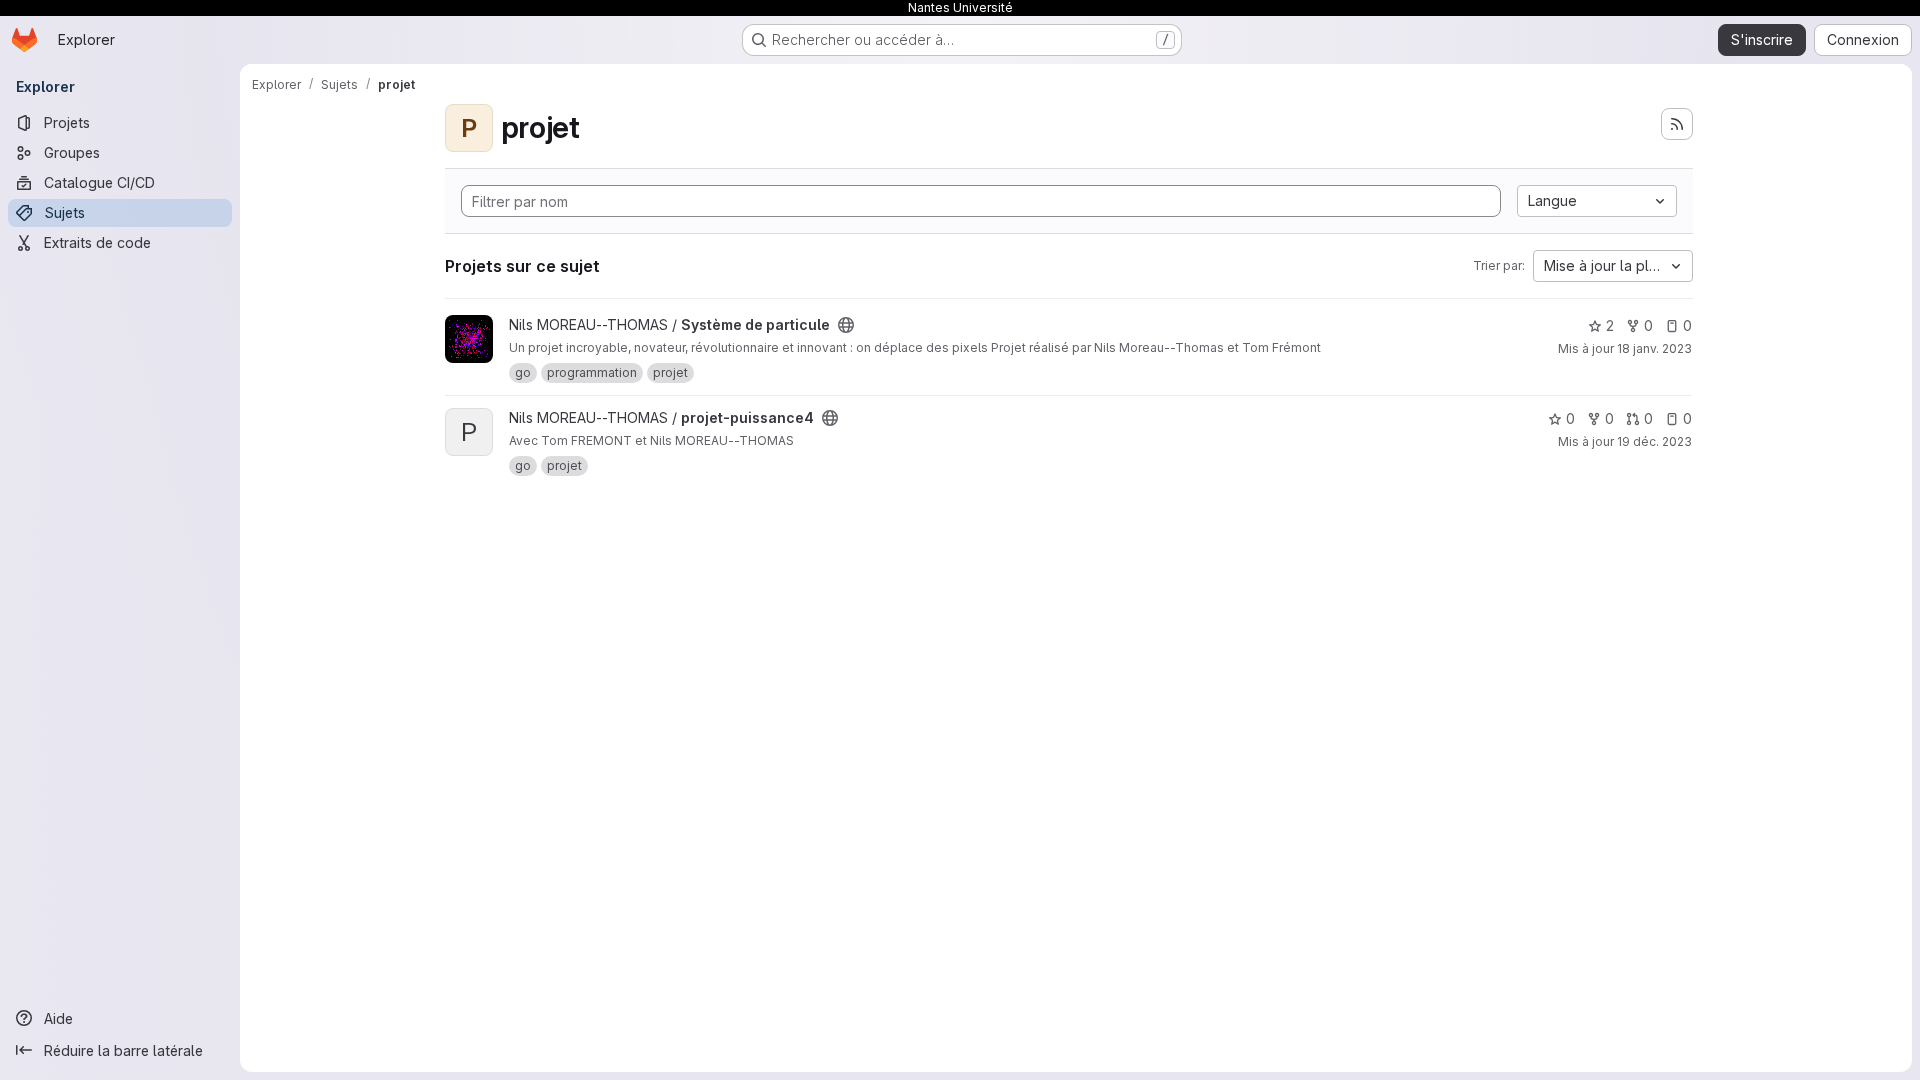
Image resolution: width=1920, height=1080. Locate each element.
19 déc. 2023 (1654, 441)
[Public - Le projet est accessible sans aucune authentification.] (846, 325)
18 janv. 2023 (1654, 348)
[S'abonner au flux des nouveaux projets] (1677, 124)
